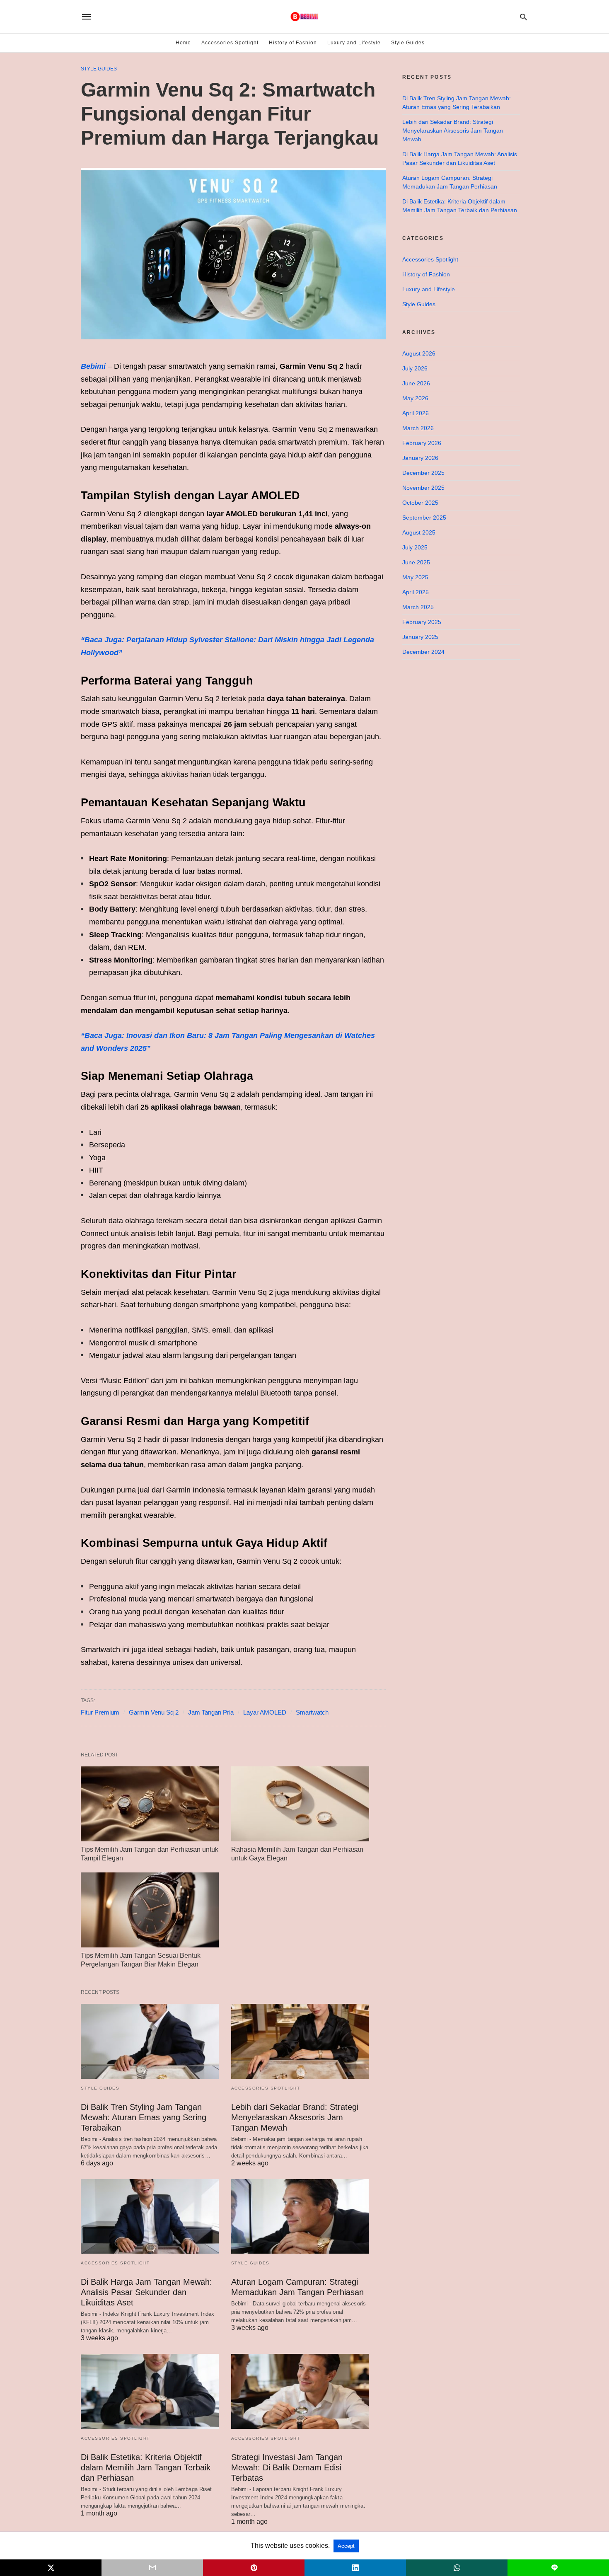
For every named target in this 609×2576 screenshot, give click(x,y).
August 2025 (419, 532)
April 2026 (416, 413)
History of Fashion (293, 43)
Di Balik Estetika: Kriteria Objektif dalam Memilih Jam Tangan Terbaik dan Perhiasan (146, 2467)
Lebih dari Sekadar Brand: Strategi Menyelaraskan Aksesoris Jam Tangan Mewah (295, 2117)
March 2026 (418, 428)
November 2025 (423, 488)
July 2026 (415, 368)
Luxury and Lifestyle (354, 43)
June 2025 (416, 562)
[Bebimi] (304, 17)
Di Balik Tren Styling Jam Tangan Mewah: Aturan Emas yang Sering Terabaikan (144, 2117)
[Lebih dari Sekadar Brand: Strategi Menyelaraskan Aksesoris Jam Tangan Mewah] (300, 2041)
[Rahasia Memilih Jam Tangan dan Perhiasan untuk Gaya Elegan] (300, 1804)
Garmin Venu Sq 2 (154, 1712)
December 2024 (423, 652)
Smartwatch (312, 1712)
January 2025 (420, 637)
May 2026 (415, 398)
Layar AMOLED (265, 1712)
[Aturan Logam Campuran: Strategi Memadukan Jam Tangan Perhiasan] (300, 2217)
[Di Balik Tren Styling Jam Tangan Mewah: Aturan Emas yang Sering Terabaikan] (150, 2041)
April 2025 (416, 592)
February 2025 (422, 622)
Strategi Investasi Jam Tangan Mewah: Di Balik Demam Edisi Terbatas (287, 2467)
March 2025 (418, 607)
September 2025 (424, 518)
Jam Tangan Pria (211, 1712)
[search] (523, 17)
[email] (152, 2568)
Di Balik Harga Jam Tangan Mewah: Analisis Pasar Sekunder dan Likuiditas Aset (146, 2292)
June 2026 (416, 383)
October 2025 (420, 503)
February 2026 (422, 443)
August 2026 (419, 353)
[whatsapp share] (457, 2568)
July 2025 (415, 547)
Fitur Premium (100, 1712)
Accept (346, 2546)
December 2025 (423, 473)
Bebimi (93, 366)
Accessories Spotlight (230, 43)
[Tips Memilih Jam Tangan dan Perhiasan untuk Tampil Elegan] (150, 1804)
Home (183, 43)
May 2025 (415, 577)
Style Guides (408, 43)
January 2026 (420, 458)
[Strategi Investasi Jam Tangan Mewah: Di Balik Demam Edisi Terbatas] (300, 2391)
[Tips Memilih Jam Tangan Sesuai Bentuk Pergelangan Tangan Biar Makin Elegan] (150, 1910)
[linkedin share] (355, 2568)
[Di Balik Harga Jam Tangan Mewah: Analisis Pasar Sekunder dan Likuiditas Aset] (150, 2217)
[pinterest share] (254, 2568)
